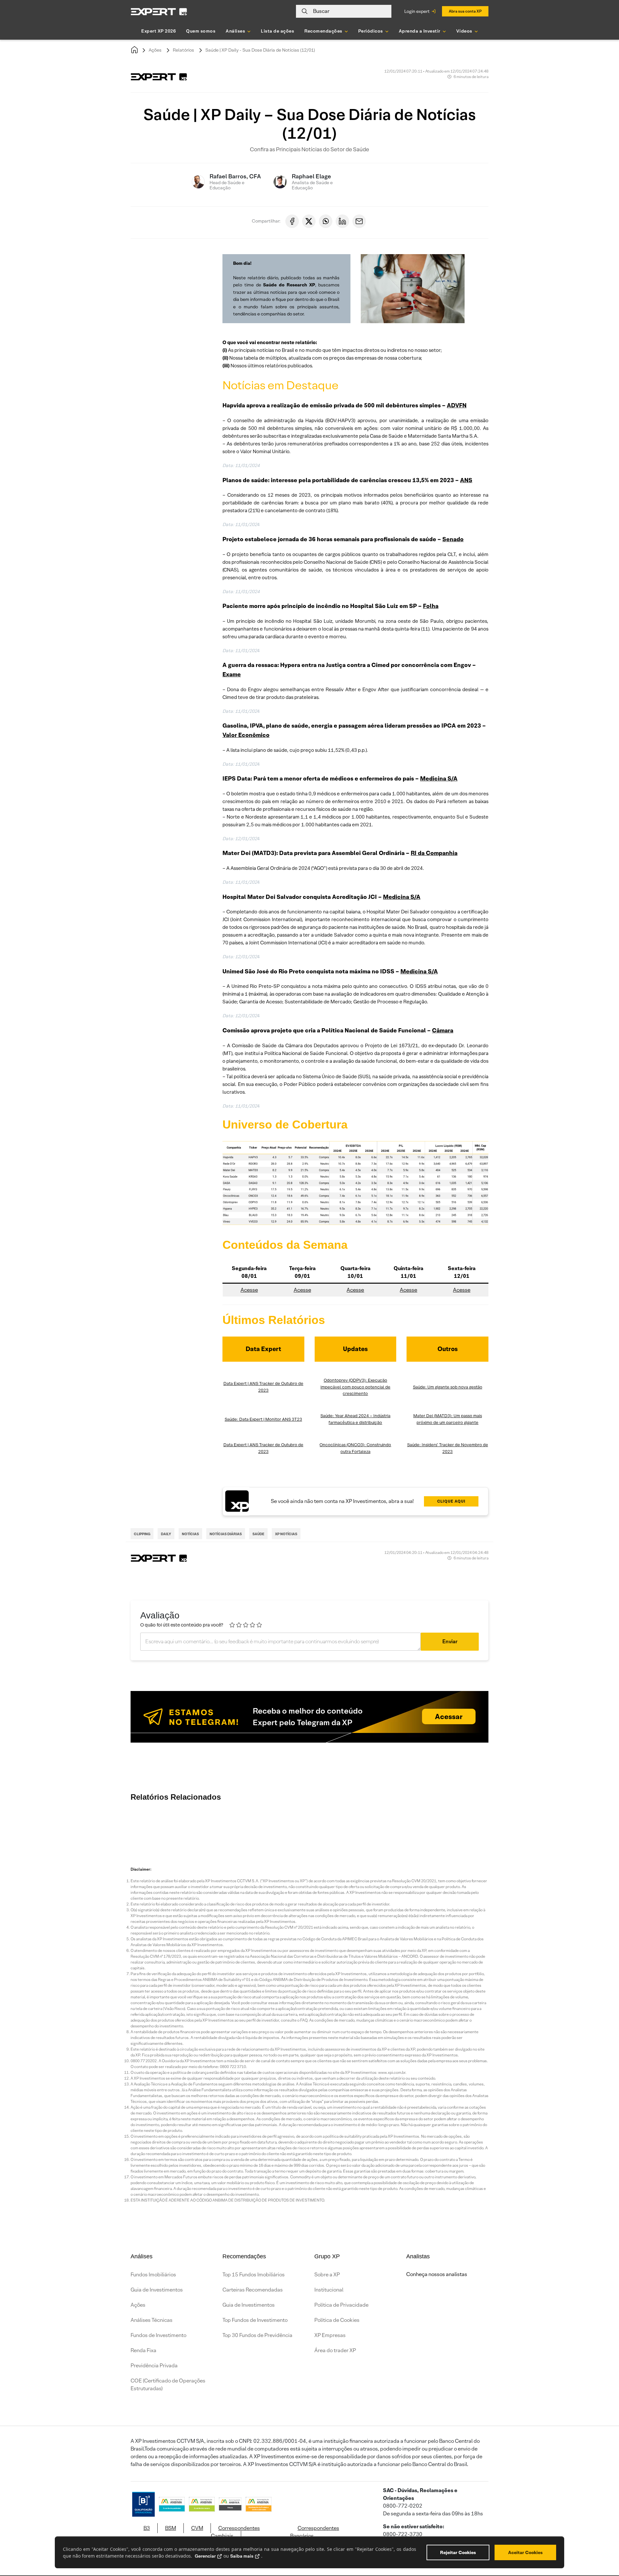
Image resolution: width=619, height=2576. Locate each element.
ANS (466, 480)
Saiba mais (242, 2556)
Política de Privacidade (341, 2305)
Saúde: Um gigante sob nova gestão (448, 1387)
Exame (232, 674)
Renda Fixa (143, 2350)
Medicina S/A (439, 778)
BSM (171, 2528)
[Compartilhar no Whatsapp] (326, 221)
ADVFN (457, 405)
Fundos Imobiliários (153, 2275)
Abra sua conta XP (465, 11)
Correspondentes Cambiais (235, 2532)
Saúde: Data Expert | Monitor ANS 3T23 (263, 1419)
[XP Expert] (159, 11)
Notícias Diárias (226, 1534)
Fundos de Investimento (158, 2335)
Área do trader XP (335, 2350)
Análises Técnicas (152, 2320)
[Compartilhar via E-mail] (359, 221)
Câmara (443, 1030)
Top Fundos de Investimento (255, 2320)
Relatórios (183, 50)
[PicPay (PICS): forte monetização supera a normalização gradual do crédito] (380, 1827)
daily (166, 1534)
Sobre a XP (327, 2275)
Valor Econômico (246, 735)
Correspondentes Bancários (315, 2532)
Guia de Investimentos (157, 2290)
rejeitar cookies (458, 2552)
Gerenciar (205, 2556)
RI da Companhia (434, 853)
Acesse (249, 1290)
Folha (431, 606)
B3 (147, 2528)
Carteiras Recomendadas (253, 2290)
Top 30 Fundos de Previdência (257, 2335)
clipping (142, 1534)
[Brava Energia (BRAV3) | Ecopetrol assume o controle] (187, 1827)
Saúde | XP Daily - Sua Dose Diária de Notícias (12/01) (260, 50)
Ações (155, 50)
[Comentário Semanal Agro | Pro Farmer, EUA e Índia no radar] (496, 1827)
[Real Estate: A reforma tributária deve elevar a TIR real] (419, 1827)
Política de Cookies (337, 2320)
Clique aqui (451, 1501)
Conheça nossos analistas (437, 2274)
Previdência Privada (154, 2366)
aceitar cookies (525, 2552)
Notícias (190, 1534)
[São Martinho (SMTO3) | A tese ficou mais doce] (574, 1827)
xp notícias (286, 1534)
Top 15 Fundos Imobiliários (254, 2275)
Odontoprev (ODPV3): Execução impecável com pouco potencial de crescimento (355, 1387)
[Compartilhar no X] (309, 221)
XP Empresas (330, 2335)
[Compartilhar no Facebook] (292, 221)
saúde (258, 1534)
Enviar (450, 1641)
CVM (197, 2528)
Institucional (329, 2290)
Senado (453, 539)
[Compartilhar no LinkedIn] (342, 221)
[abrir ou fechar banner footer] (602, 2543)
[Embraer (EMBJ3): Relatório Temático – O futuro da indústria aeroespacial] (303, 1827)
